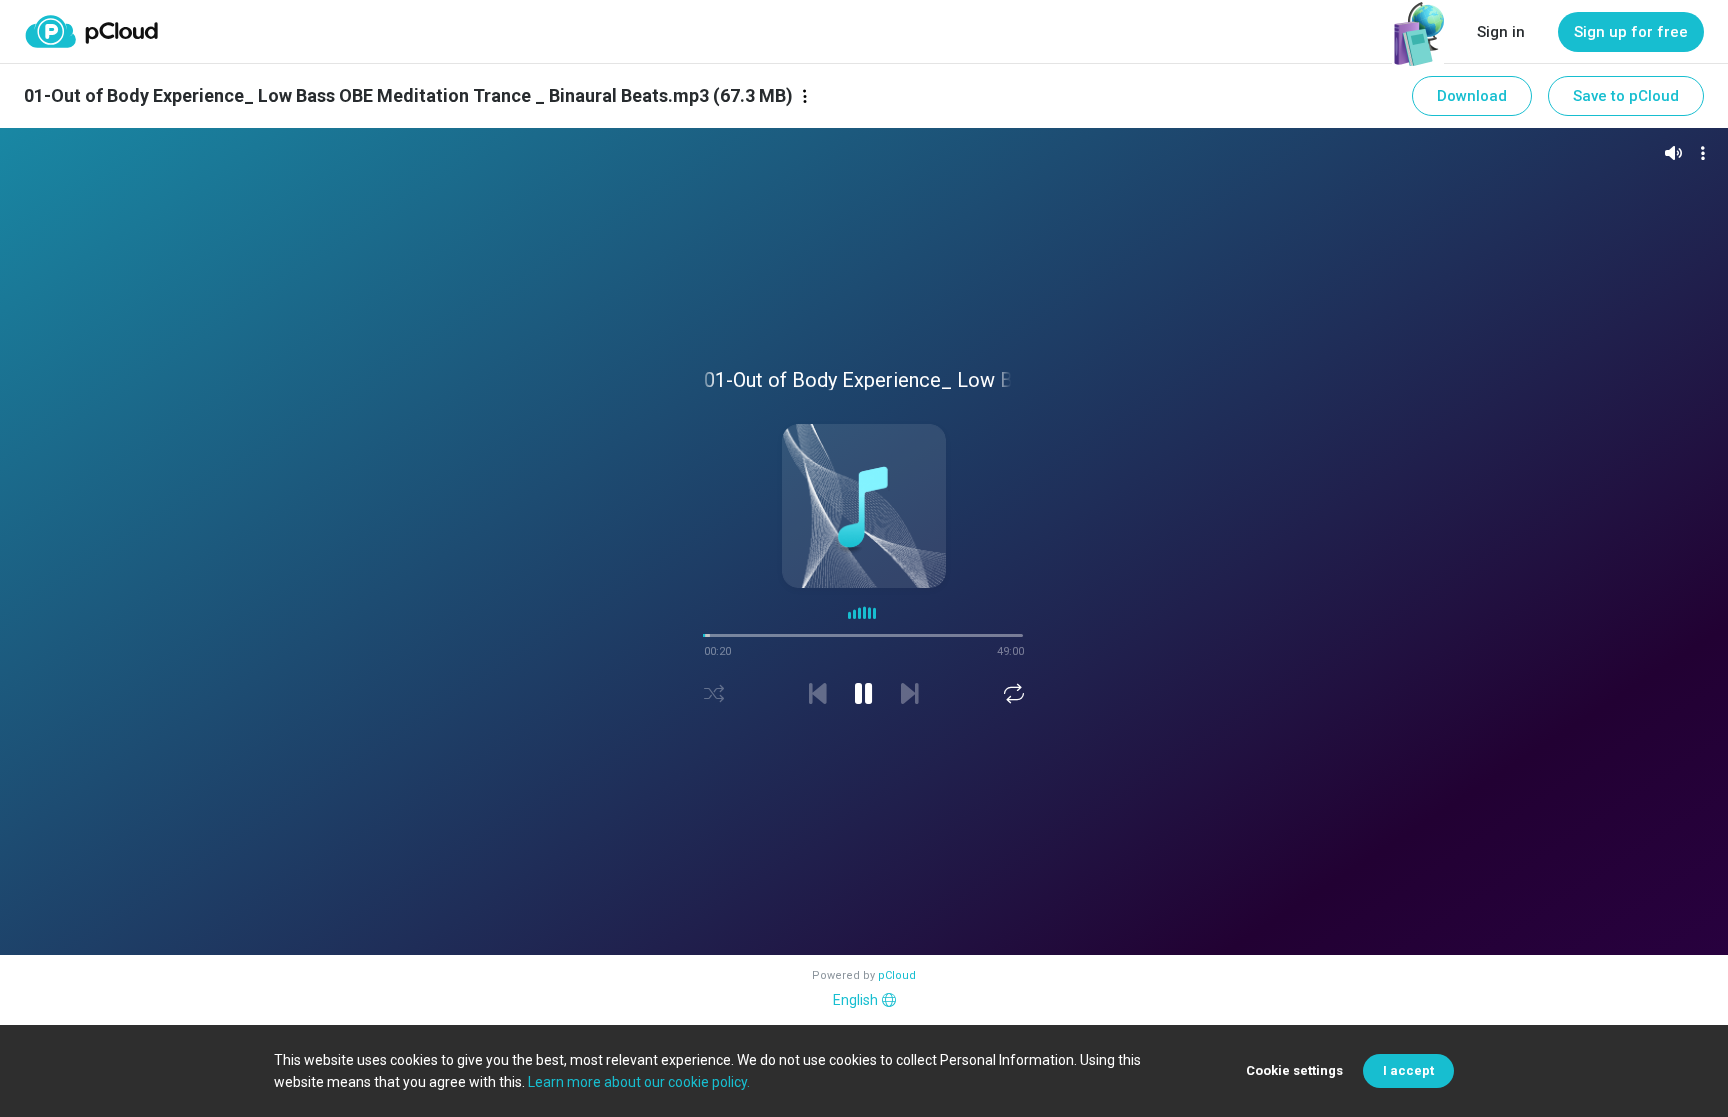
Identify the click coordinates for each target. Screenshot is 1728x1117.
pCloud (897, 975)
